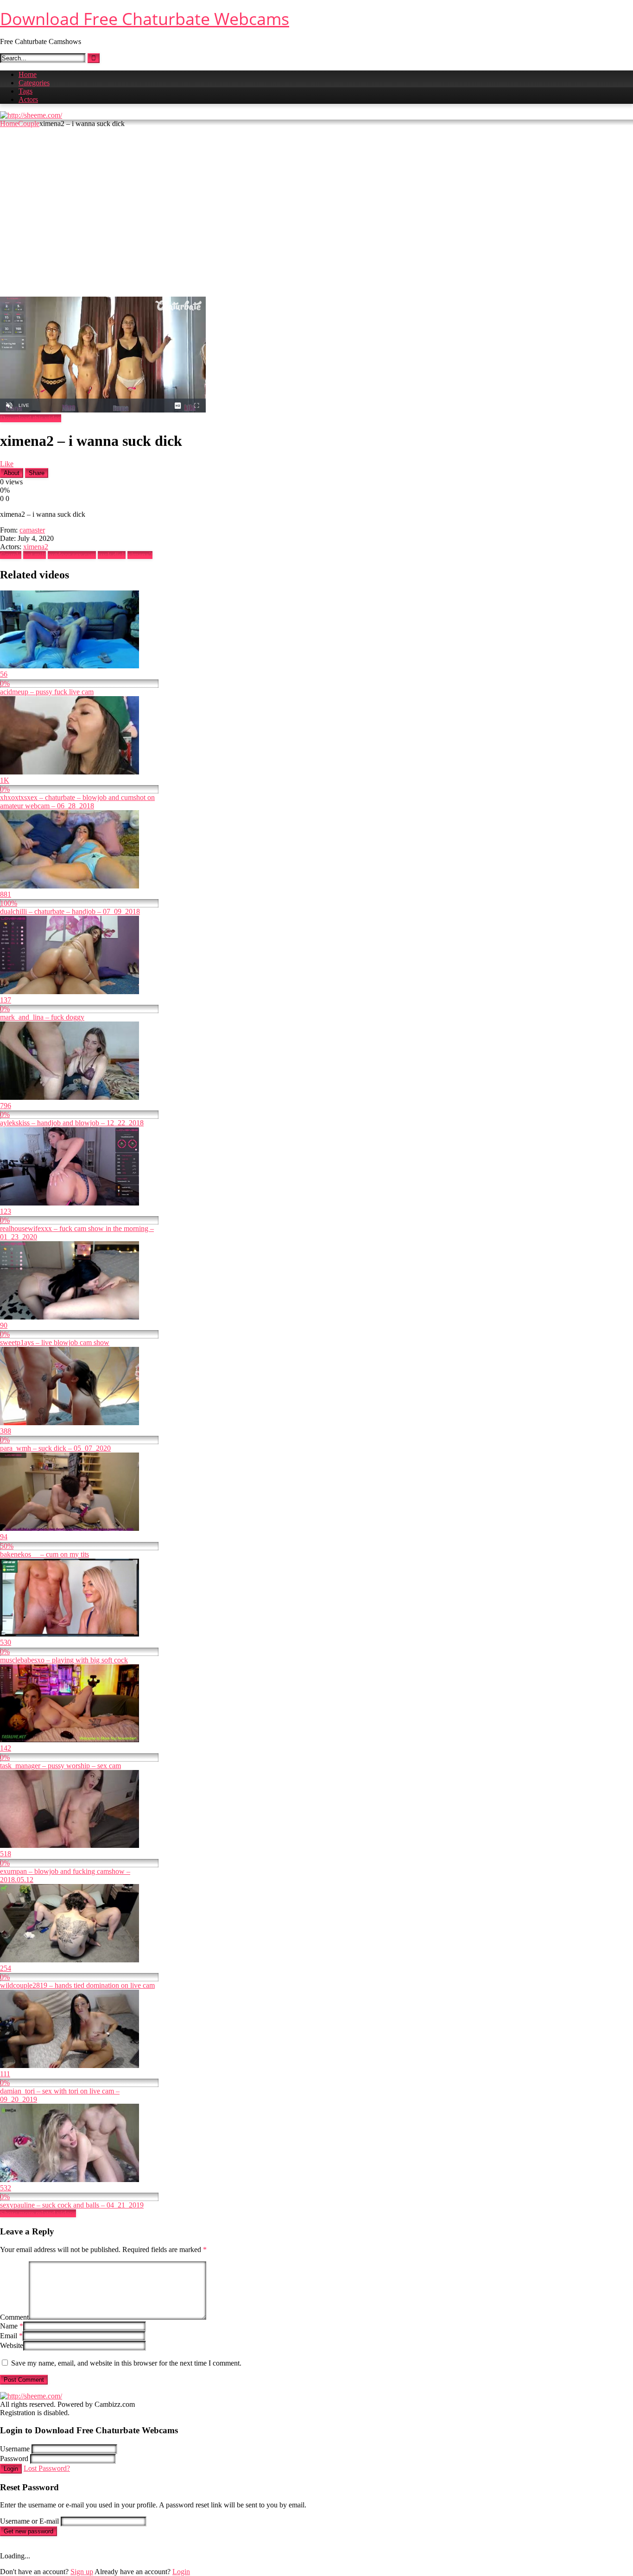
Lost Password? (47, 2468)
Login (11, 2469)
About (12, 473)
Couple (29, 124)
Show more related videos (38, 2213)
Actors (28, 99)
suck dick (112, 555)
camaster (32, 530)
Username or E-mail (29, 2521)
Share (37, 473)
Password (14, 2459)
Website (12, 2345)
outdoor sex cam (72, 555)
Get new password (28, 2531)
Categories (34, 83)
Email (11, 2336)
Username (15, 2449)
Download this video (31, 418)
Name (12, 2326)
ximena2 (36, 547)
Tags (25, 91)
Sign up (82, 2572)
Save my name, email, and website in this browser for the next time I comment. (126, 2363)
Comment (14, 2317)
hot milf (35, 555)
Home (28, 74)
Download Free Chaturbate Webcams (145, 19)
